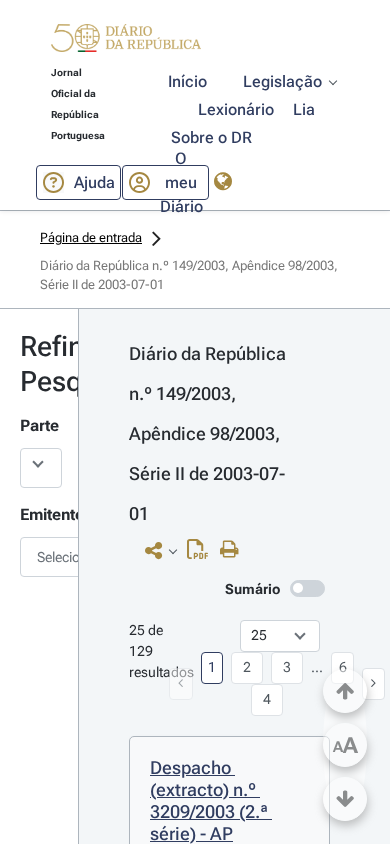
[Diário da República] (126, 42)
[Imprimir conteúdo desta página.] (234, 550)
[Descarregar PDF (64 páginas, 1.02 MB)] (202, 554)
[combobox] (39, 557)
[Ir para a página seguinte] (374, 684)
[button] (126, 41)
